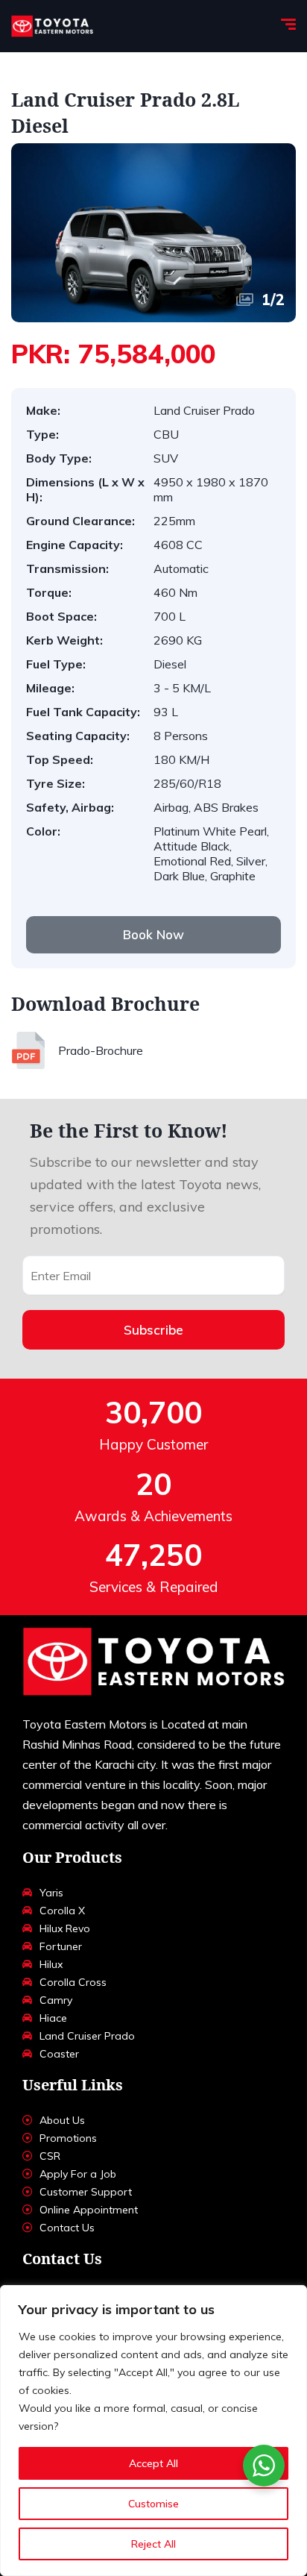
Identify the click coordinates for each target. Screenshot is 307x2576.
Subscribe (153, 1330)
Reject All (153, 2544)
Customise (153, 2504)
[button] (153, 935)
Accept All (153, 2463)
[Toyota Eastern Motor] (52, 26)
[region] (153, 2431)
